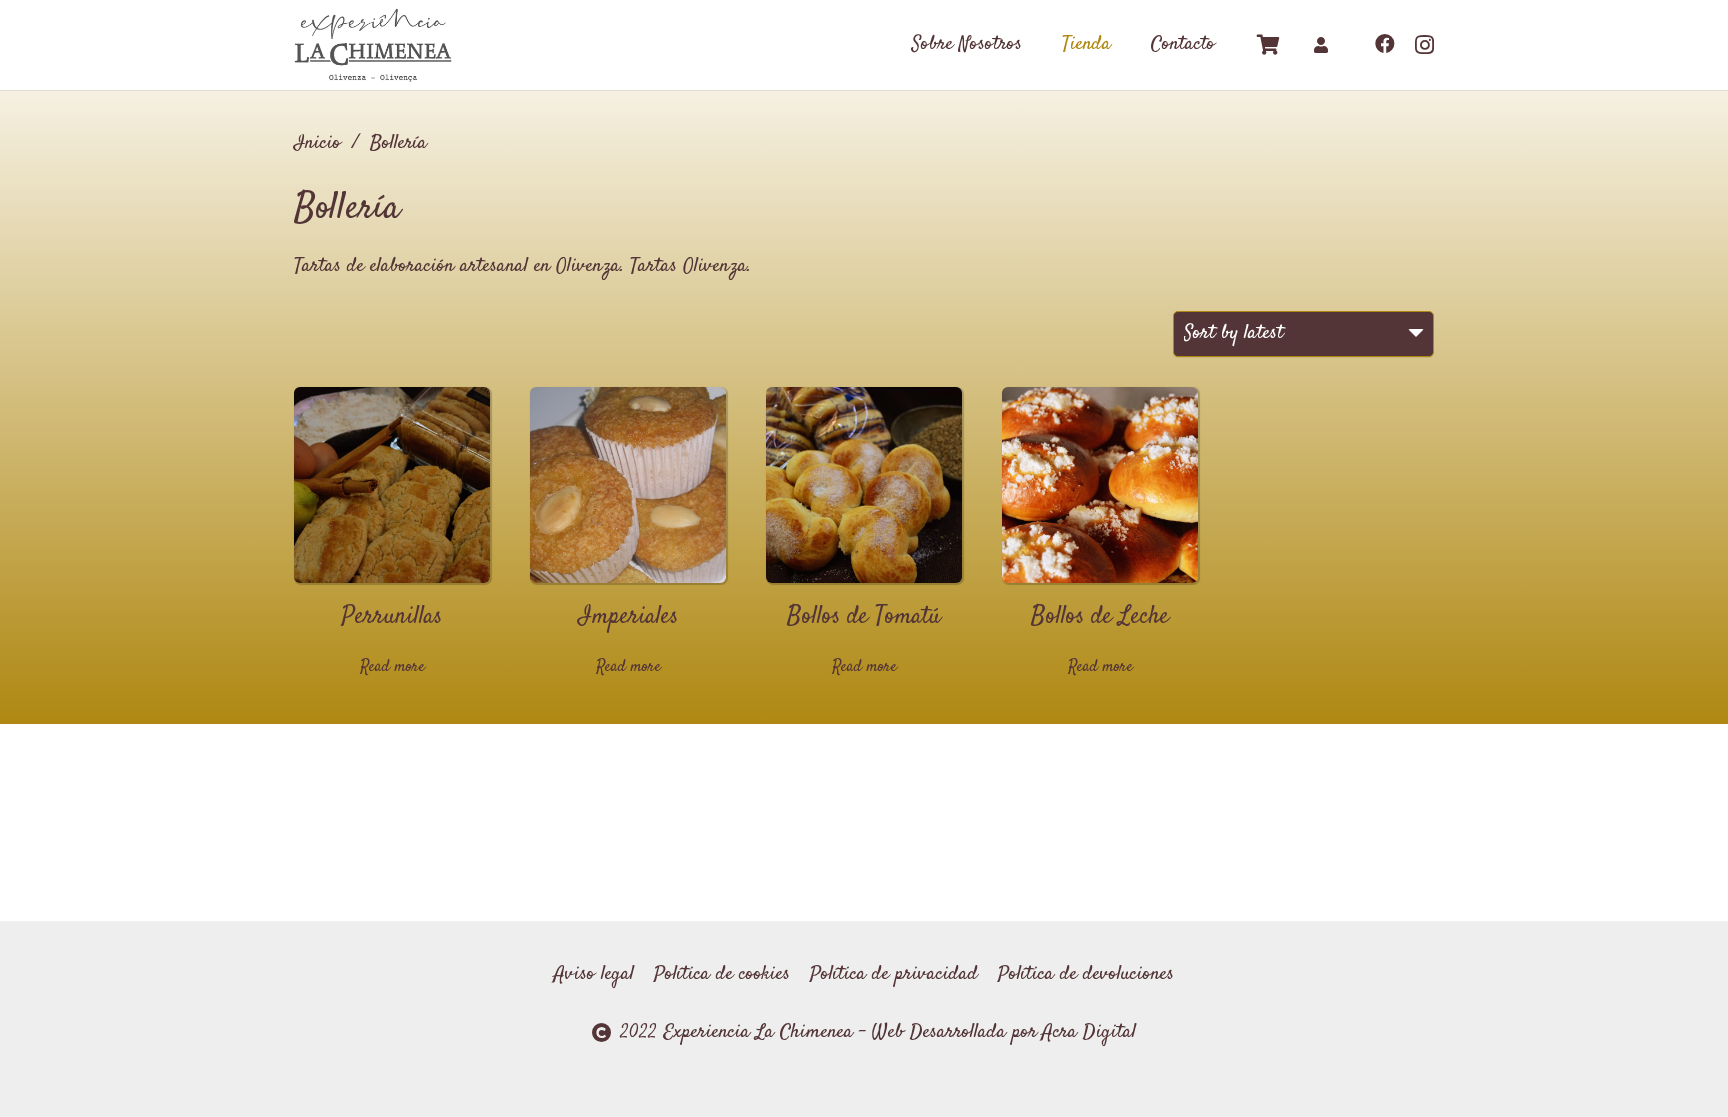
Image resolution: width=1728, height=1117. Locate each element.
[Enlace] (373, 45)
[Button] (1321, 45)
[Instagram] (1424, 45)
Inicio (317, 143)
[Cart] (1269, 45)
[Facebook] (1385, 44)
